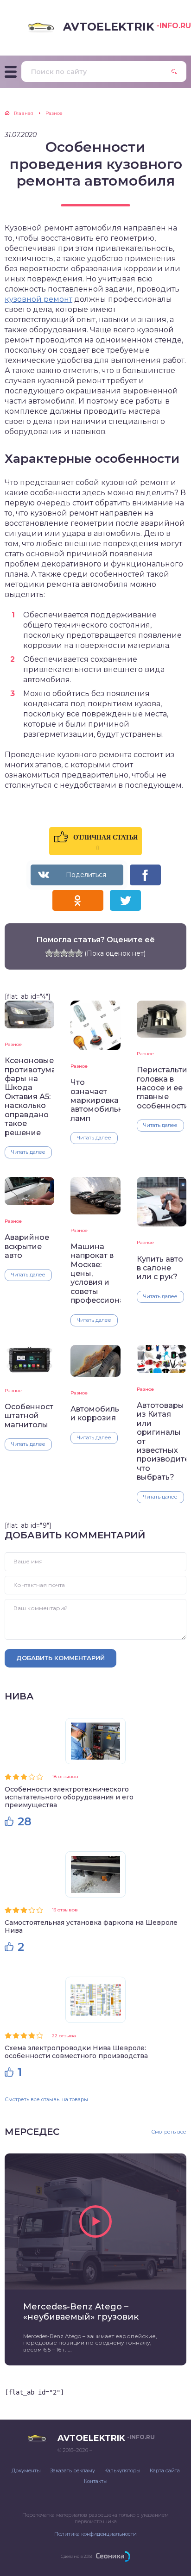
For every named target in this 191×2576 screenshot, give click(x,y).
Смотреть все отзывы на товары (46, 2099)
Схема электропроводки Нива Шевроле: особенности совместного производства (76, 2052)
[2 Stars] (57, 953)
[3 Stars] (64, 953)
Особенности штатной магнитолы (29, 1416)
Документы (26, 2470)
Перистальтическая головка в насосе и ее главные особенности (162, 1088)
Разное (13, 1044)
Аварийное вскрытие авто (27, 1246)
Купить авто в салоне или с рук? (160, 1268)
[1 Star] (49, 953)
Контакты (96, 2481)
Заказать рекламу (73, 2470)
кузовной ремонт (38, 299)
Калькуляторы (122, 2470)
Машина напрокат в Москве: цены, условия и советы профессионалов (95, 1274)
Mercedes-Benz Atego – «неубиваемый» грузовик (81, 2312)
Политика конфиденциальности (95, 2534)
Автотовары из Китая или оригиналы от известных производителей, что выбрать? (162, 1441)
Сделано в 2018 (76, 2556)
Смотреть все (169, 2132)
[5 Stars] (79, 953)
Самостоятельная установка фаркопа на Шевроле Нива (91, 1926)
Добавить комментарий (60, 1658)
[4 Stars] (71, 953)
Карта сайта (165, 2470)
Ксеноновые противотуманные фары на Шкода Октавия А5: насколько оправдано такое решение (29, 1097)
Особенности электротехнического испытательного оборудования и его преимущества (69, 1797)
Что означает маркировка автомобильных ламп (95, 1100)
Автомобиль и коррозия (95, 1413)
